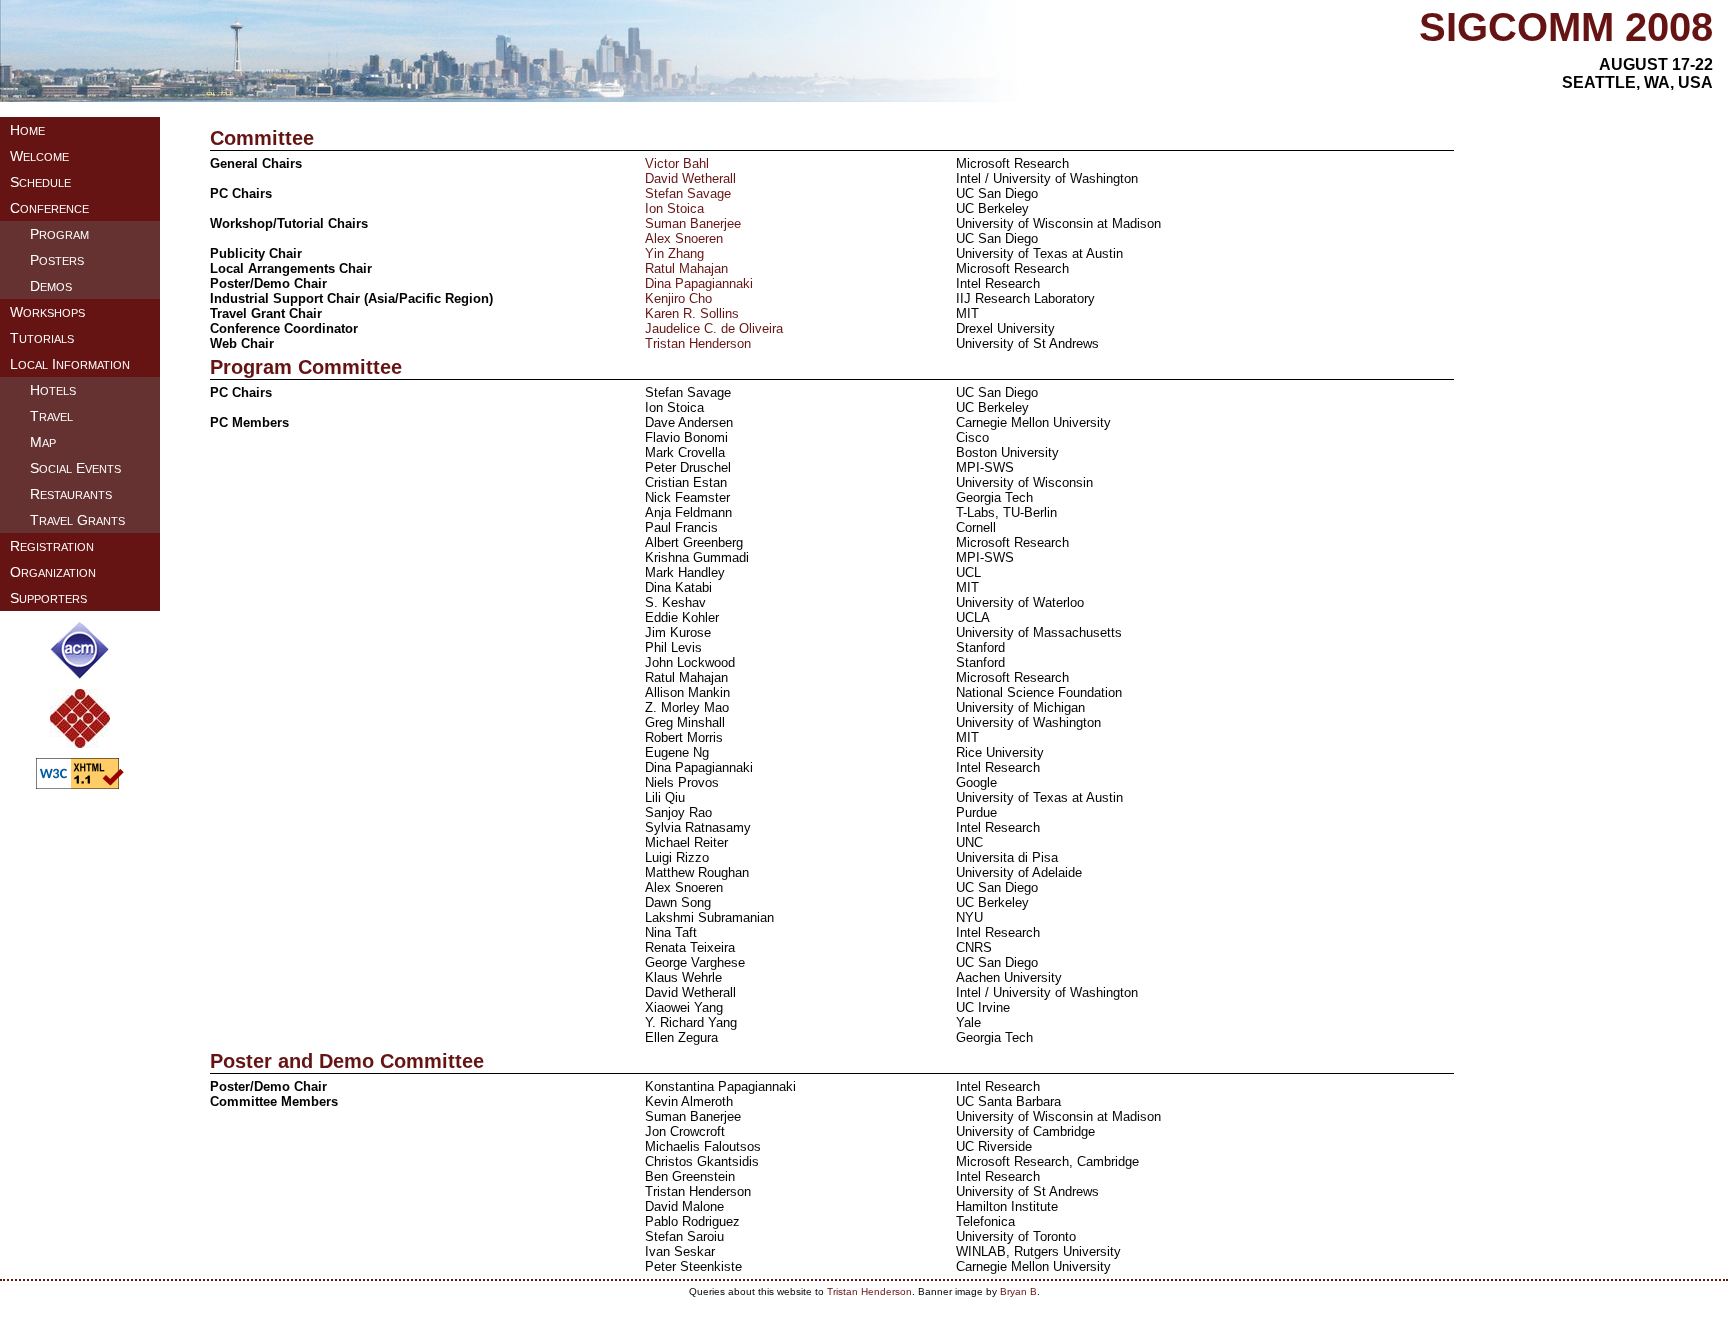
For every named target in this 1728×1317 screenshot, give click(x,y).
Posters (57, 260)
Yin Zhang (674, 253)
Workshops (47, 312)
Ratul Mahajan (686, 268)
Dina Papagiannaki (699, 283)
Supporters (48, 598)
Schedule (40, 182)
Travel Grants (77, 520)
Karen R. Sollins (692, 313)
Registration (52, 546)
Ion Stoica (674, 208)
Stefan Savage (688, 193)
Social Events (75, 468)
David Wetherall (690, 178)
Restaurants (71, 494)
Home (27, 130)
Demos (51, 286)
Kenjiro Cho (678, 298)
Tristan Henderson (698, 343)
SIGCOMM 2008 (1566, 27)
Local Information (70, 364)
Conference (49, 208)
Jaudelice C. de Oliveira (714, 328)
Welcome (39, 156)
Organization (53, 572)
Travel (51, 416)
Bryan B (1018, 1291)
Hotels (53, 390)
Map (43, 442)
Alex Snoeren (684, 238)
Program (59, 234)
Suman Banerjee (693, 223)
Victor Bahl (677, 163)
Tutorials (42, 338)
